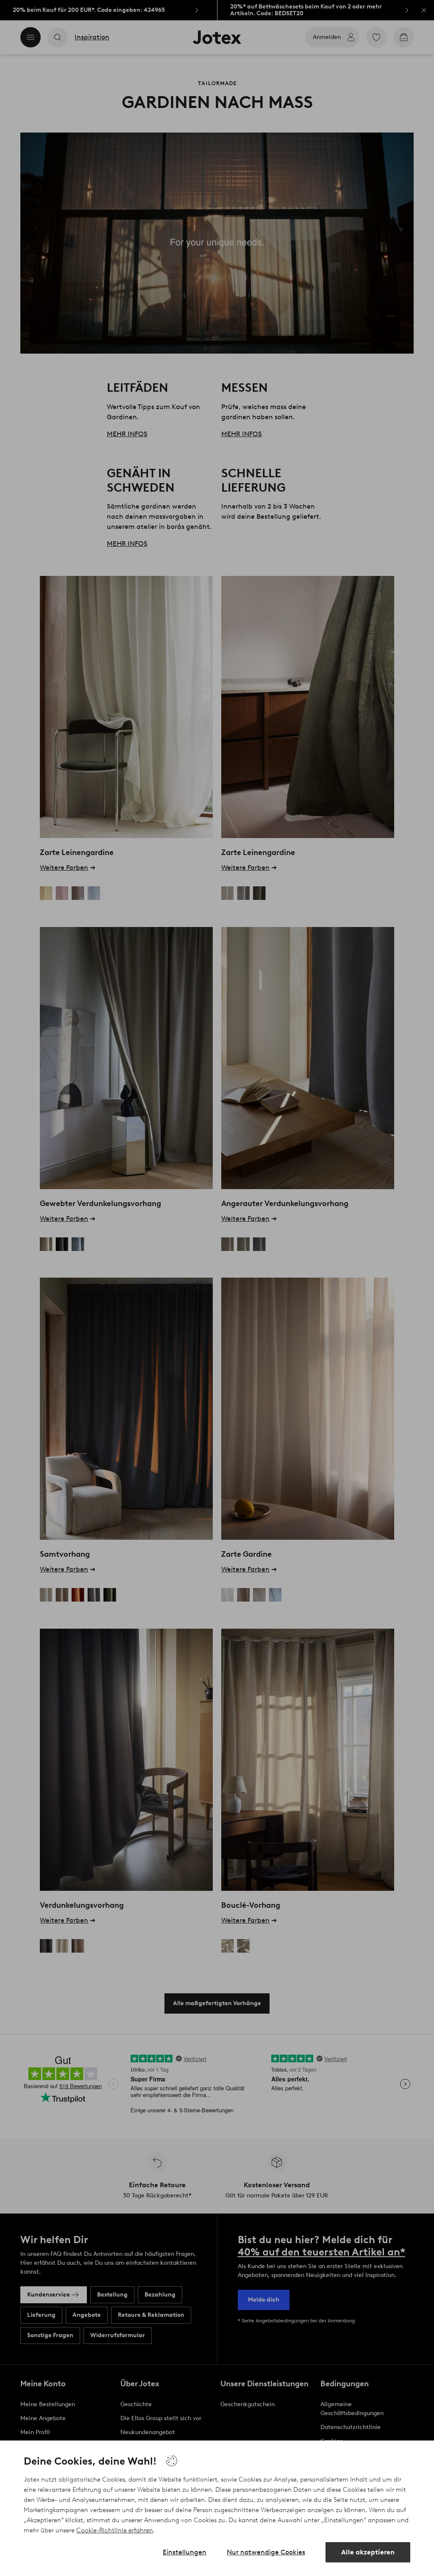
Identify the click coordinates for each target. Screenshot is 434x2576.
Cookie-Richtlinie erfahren (115, 2530)
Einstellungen (185, 2552)
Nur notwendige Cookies (266, 2552)
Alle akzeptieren (368, 2552)
